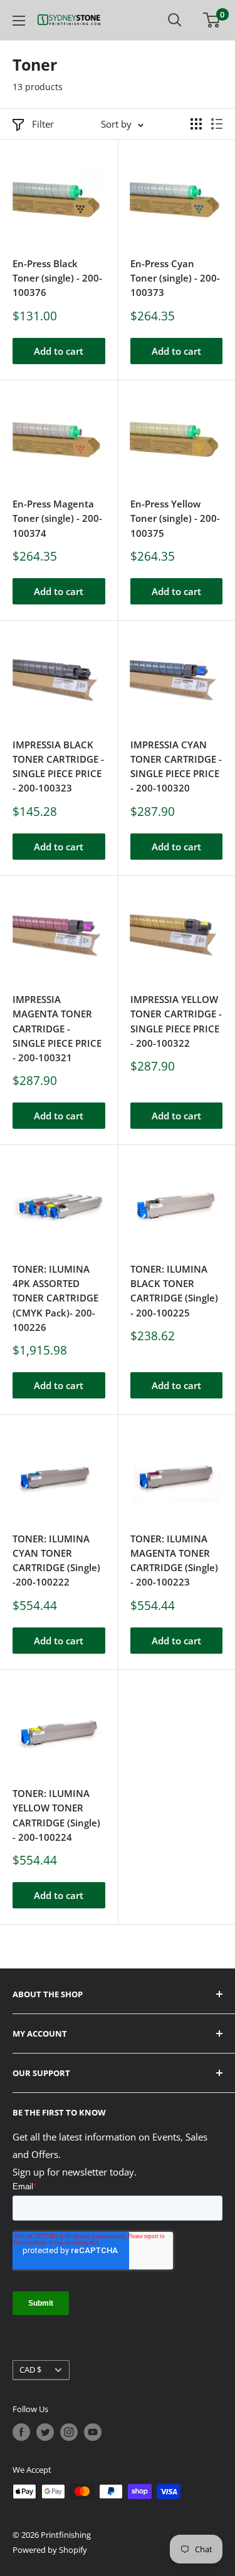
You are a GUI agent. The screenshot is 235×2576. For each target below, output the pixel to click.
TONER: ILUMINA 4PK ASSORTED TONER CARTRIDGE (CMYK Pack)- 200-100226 (55, 1298)
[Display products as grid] (196, 124)
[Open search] (175, 20)
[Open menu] (19, 21)
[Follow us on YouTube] (93, 2432)
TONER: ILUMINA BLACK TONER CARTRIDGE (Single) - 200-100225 (174, 1291)
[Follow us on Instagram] (69, 2432)
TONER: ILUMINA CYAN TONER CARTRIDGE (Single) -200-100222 (56, 1560)
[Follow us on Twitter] (45, 2432)
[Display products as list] (217, 124)
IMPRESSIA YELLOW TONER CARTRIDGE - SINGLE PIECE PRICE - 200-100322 (176, 1021)
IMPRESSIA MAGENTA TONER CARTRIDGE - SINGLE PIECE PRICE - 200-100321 (57, 1028)
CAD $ (30, 2370)
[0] (212, 20)
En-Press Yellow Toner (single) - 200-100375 (175, 518)
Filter (43, 124)
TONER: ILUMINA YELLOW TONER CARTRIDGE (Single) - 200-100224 (56, 1815)
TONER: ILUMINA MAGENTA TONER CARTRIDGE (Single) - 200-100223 (174, 1560)
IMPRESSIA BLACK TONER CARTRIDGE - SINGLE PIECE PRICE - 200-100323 (58, 766)
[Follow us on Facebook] (21, 2432)
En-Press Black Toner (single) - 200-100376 (57, 278)
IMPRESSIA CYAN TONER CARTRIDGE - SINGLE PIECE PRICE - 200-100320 (176, 766)
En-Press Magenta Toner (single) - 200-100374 (57, 518)
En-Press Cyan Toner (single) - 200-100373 (175, 278)
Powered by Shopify (50, 2550)
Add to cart (59, 351)
